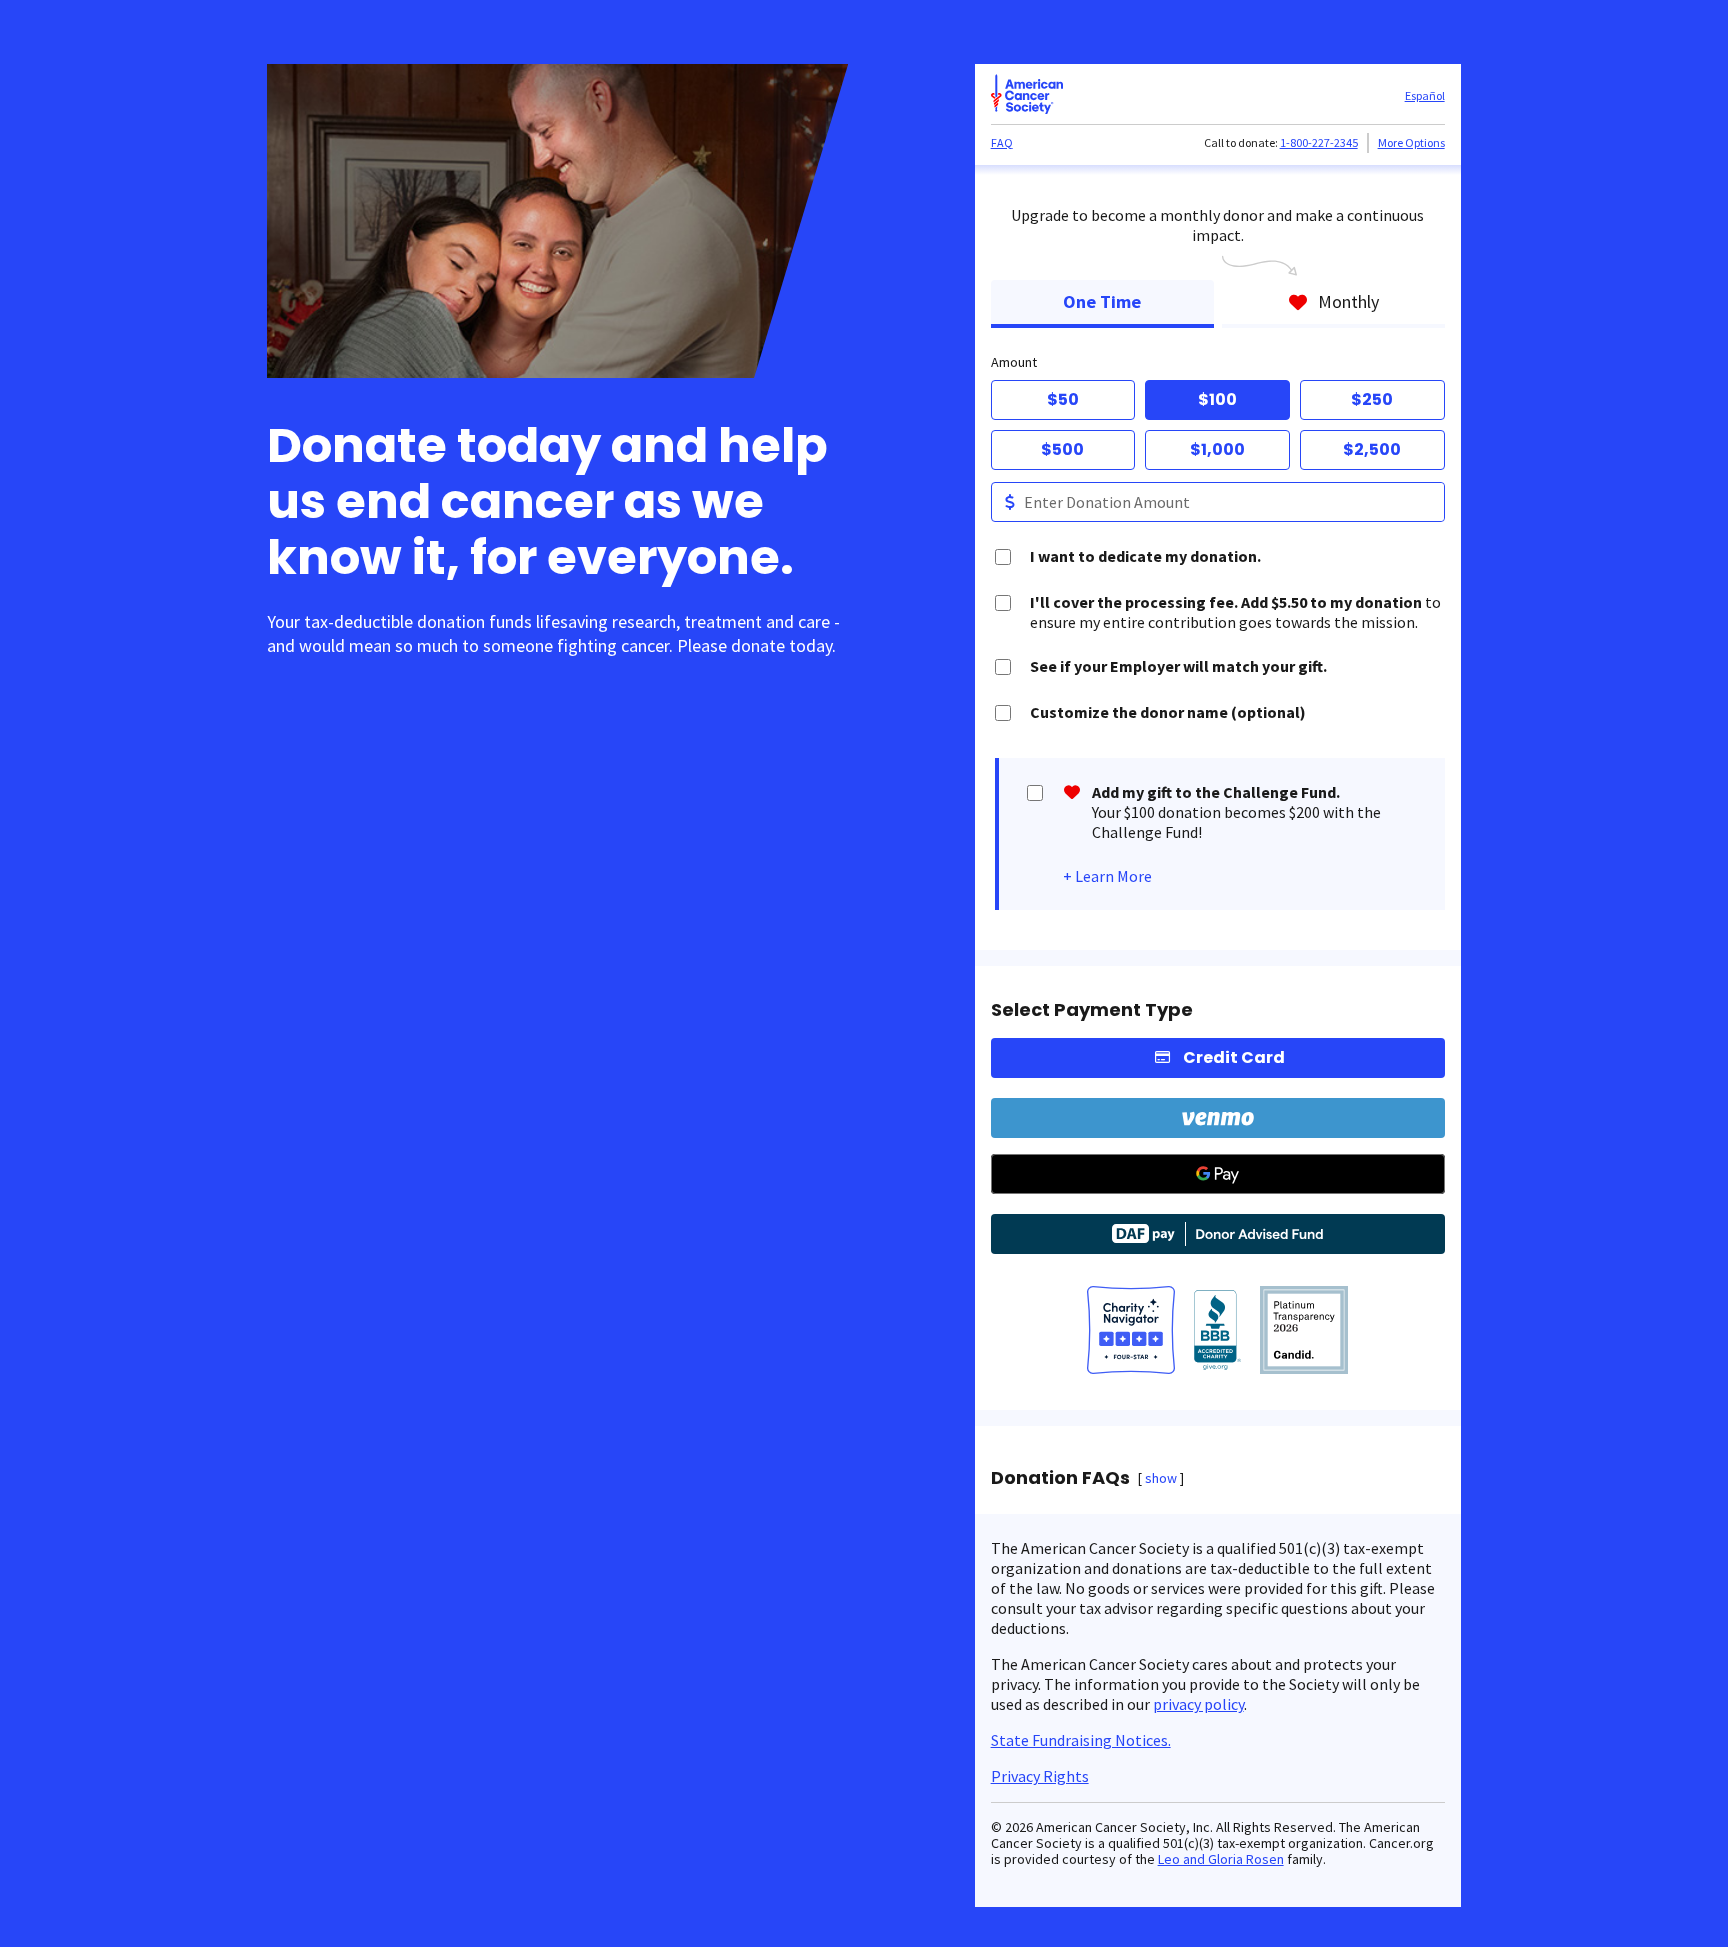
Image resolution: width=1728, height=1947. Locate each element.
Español (1425, 95)
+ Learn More (1107, 876)
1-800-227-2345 (1319, 142)
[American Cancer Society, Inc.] (1304, 1332)
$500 (1062, 449)
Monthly (1348, 301)
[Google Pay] (1218, 1174)
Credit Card (1234, 1057)
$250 (1372, 399)
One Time (1102, 301)
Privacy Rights (1040, 1776)
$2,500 (1372, 449)
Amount (1014, 362)
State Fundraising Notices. (1081, 1740)
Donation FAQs (1060, 1478)
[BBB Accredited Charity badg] (1217, 1332)
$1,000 (1217, 449)
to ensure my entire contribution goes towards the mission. (1235, 612)
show (1161, 1478)
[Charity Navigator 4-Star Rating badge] (1131, 1332)
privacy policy (1198, 1704)
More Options (1411, 142)
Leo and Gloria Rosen (1221, 1859)
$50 (1063, 399)
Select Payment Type (1092, 1010)
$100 (1217, 399)
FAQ (1002, 142)
